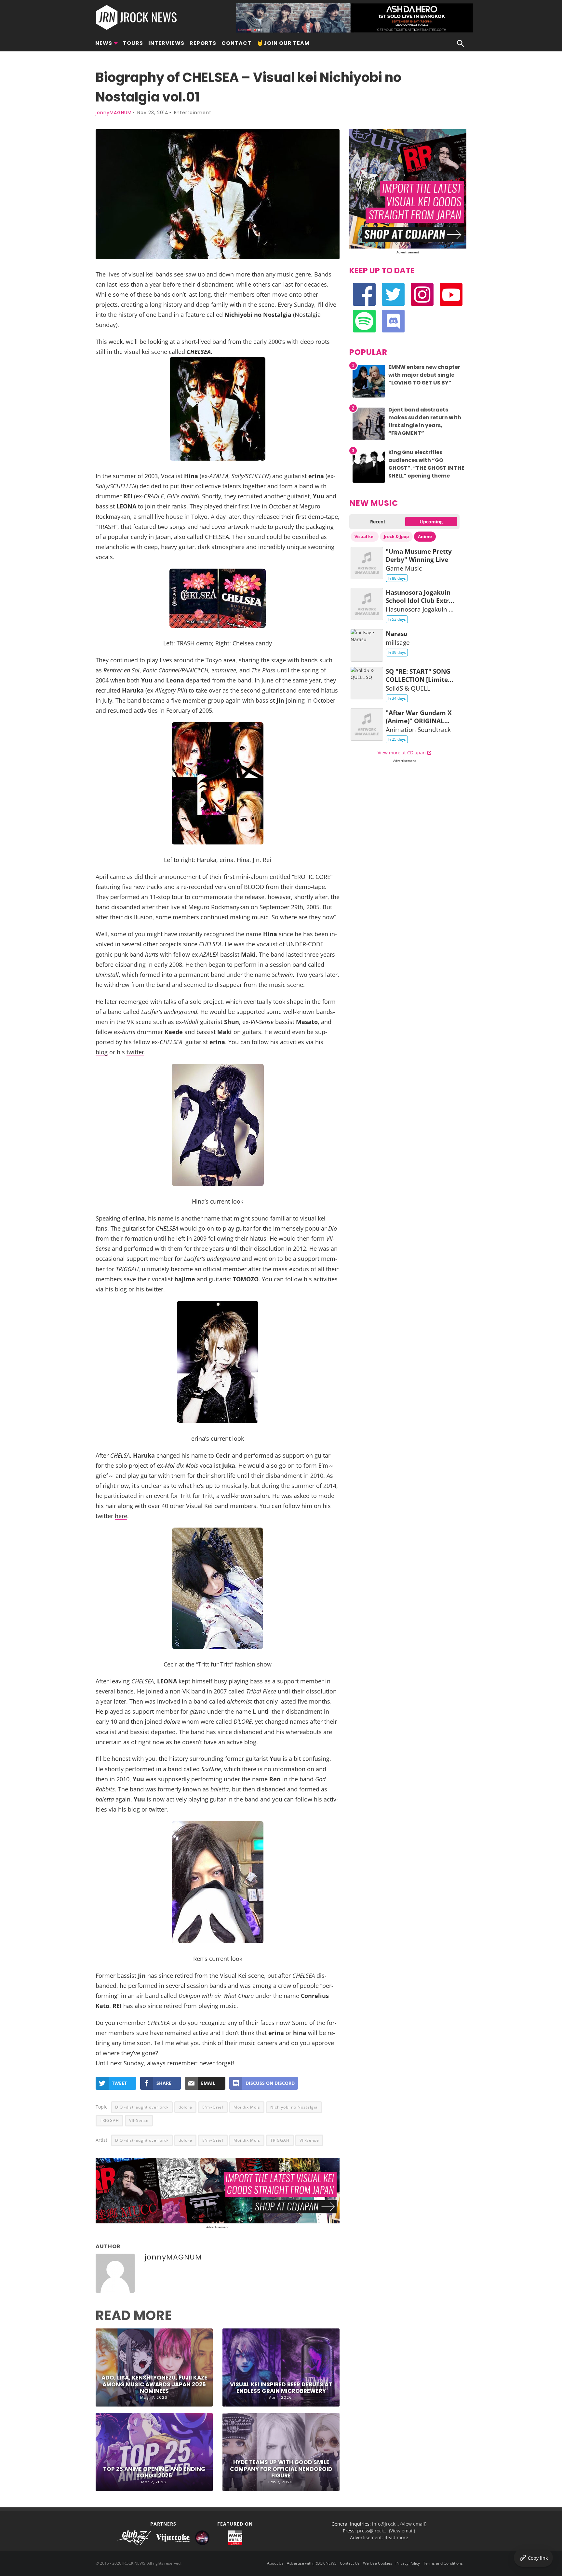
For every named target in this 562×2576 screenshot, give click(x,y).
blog (102, 1052)
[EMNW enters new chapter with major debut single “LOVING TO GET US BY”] (369, 397)
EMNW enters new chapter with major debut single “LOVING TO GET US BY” (424, 375)
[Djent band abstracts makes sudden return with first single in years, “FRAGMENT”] (369, 440)
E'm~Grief (213, 2107)
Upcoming (431, 522)
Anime (425, 536)
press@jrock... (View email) (386, 2531)
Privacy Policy (408, 2563)
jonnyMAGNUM (114, 113)
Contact (236, 43)
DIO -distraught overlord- (142, 2107)
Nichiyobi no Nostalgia (294, 2107)
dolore (185, 2107)
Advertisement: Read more (379, 2537)
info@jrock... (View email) (399, 2524)
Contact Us (350, 2563)
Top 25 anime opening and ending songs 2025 (154, 2472)
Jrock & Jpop (396, 536)
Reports (203, 43)
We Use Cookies (378, 2563)
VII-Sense (139, 2120)
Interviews (166, 43)
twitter (135, 1052)
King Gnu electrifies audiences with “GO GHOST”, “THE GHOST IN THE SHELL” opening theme (426, 464)
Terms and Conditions (443, 2563)
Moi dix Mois (247, 2107)
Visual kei (365, 536)
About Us (275, 2563)
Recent (378, 522)
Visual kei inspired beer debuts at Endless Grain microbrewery (281, 2388)
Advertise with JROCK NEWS (312, 2563)
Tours (133, 43)
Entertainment (193, 113)
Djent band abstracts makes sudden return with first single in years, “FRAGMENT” (425, 421)
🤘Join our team (283, 43)
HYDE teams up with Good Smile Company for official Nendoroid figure (281, 2469)
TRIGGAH (109, 2120)
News (104, 43)
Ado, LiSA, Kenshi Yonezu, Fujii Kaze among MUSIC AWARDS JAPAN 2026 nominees (154, 2384)
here (121, 1516)
